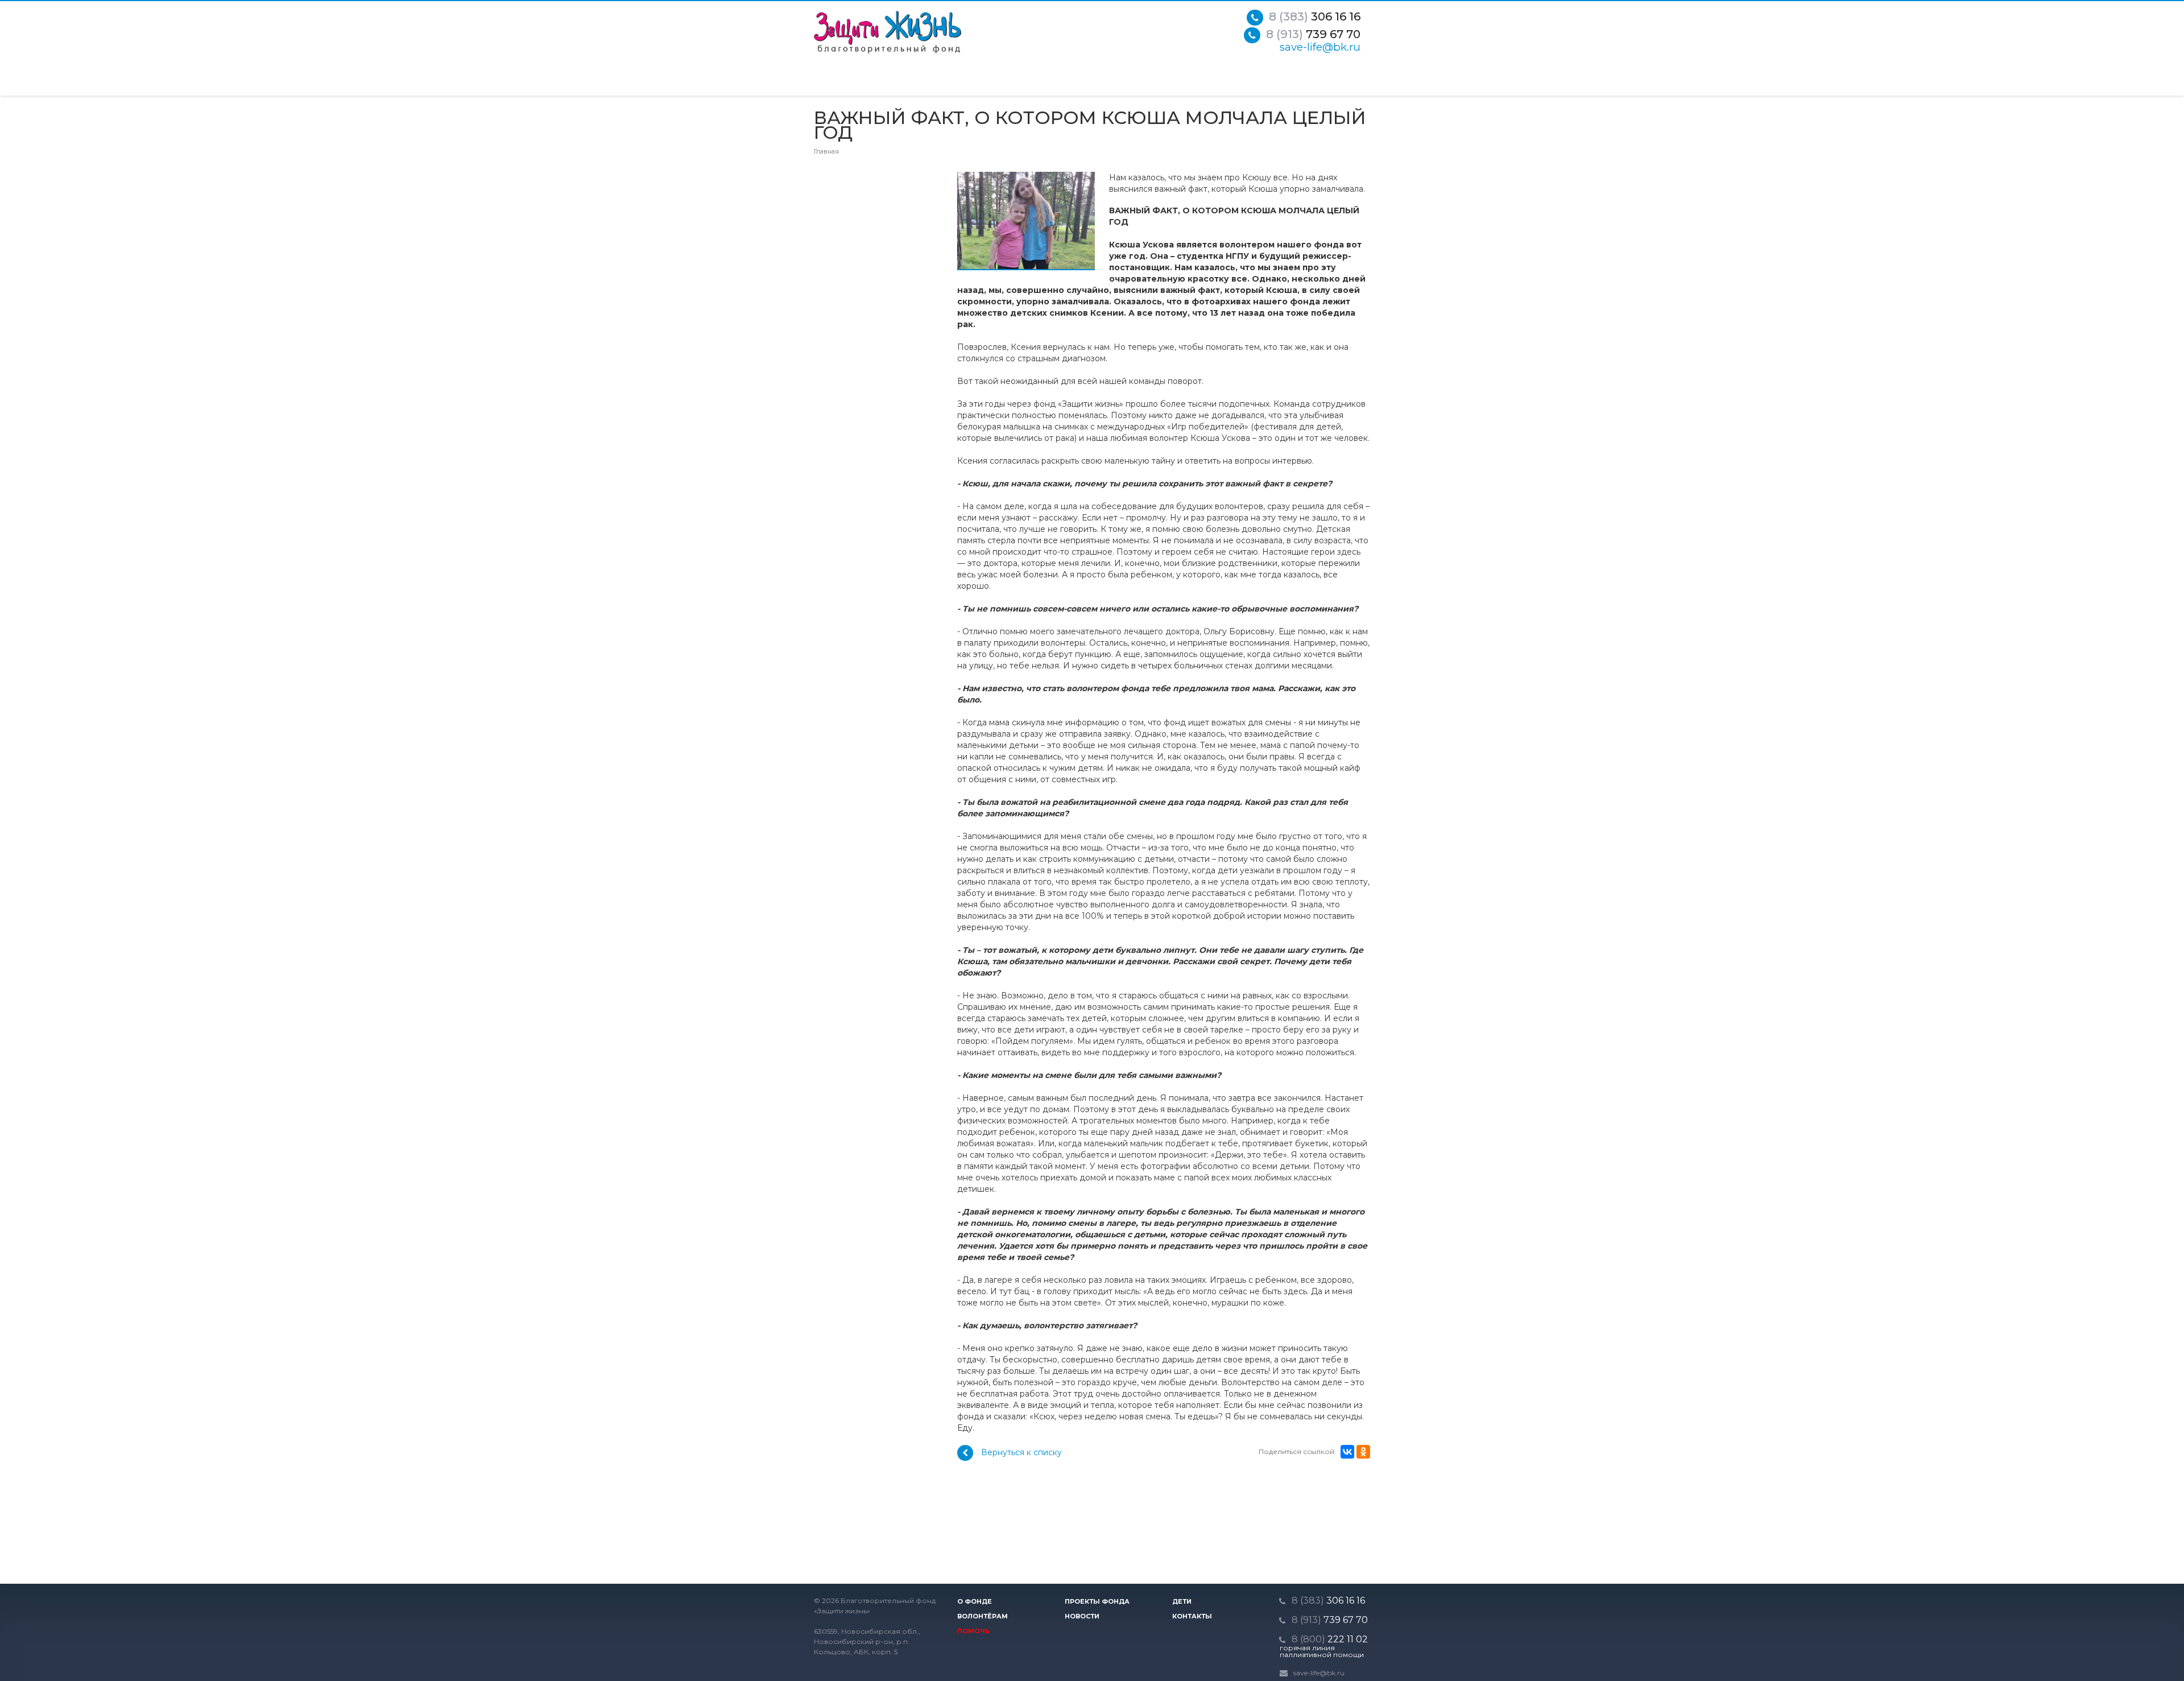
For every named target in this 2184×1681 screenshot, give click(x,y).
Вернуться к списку (1021, 1452)
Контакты (1192, 1616)
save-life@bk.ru (1320, 47)
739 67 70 (1313, 34)
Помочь (973, 1631)
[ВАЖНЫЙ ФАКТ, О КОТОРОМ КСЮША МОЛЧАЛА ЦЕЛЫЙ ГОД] (1026, 177)
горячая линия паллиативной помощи (1322, 1651)
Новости (1082, 1616)
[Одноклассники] (1363, 1452)
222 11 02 (1330, 1639)
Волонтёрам (983, 1616)
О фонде (975, 1601)
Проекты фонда (1097, 1601)
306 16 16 (1315, 16)
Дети (1182, 1601)
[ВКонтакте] (1347, 1452)
